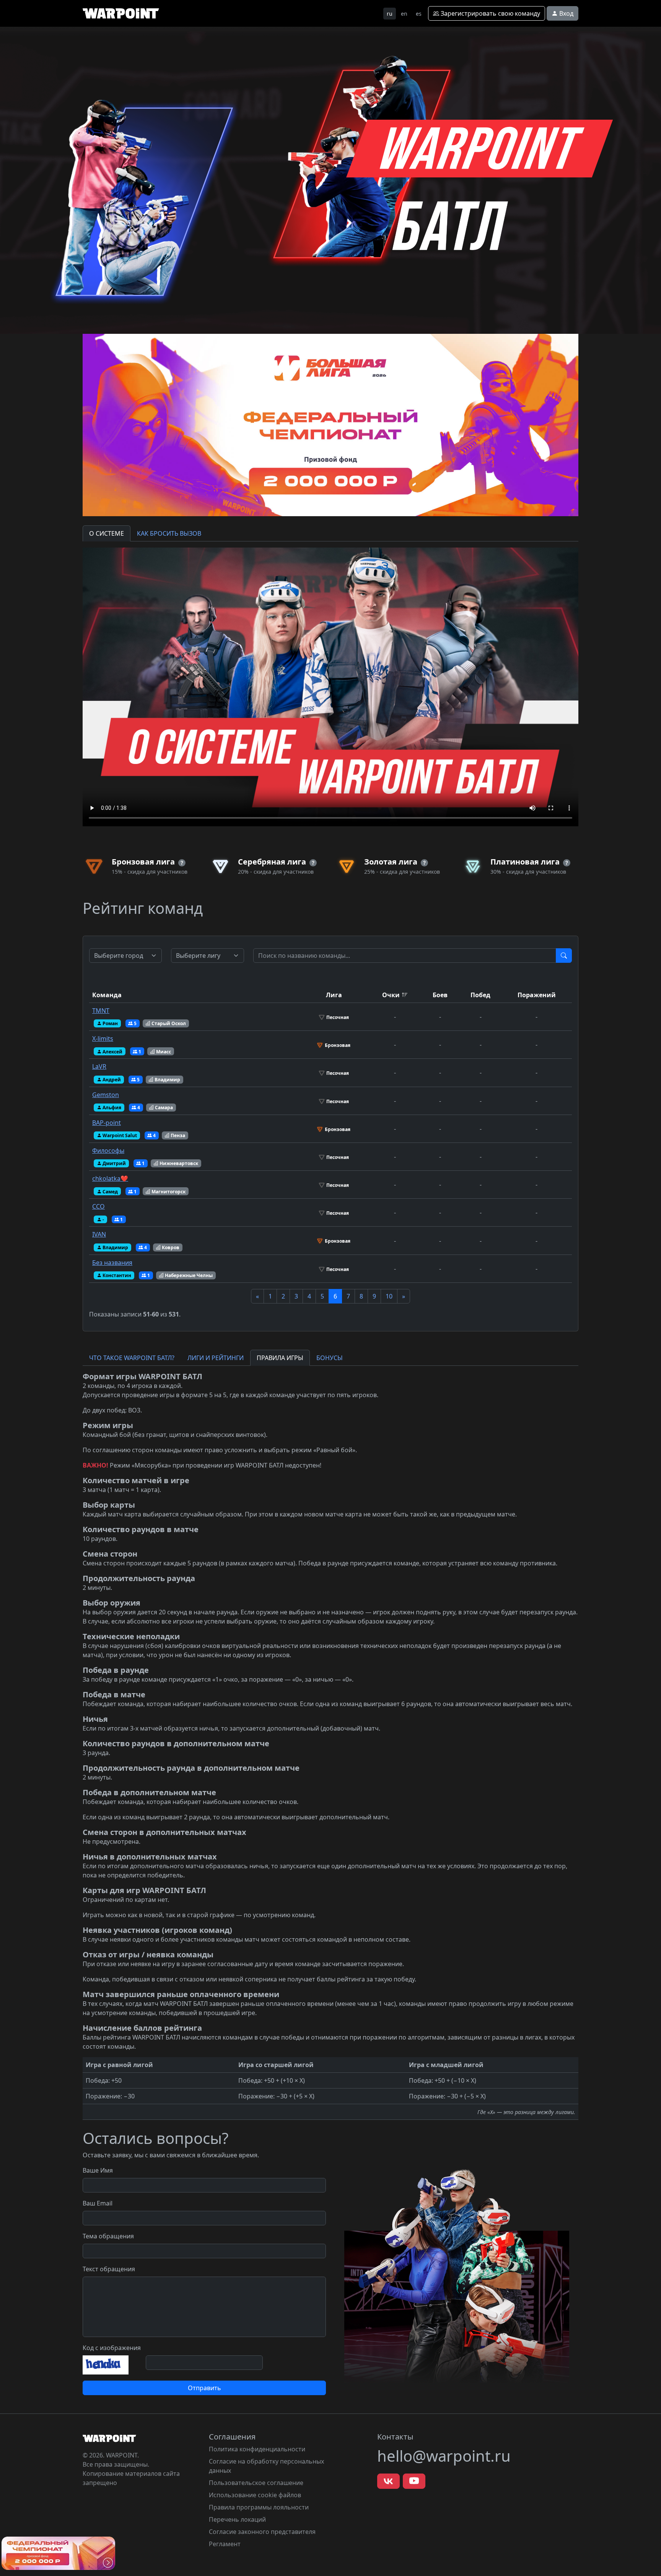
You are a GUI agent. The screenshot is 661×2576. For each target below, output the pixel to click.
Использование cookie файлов (255, 2495)
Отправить (204, 2388)
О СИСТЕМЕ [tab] (107, 533)
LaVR (99, 1066)
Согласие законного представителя (262, 2532)
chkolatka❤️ (110, 1178)
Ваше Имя (98, 2170)
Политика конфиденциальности (257, 2449)
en (404, 14)
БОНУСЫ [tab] (330, 1358)
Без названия (112, 1263)
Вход (566, 13)
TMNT (101, 1011)
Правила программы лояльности (259, 2507)
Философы (108, 1151)
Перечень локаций (237, 2519)
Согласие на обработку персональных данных (266, 2466)
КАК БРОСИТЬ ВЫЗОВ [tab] (169, 533)
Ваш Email (98, 2203)
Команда (107, 995)
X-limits (103, 1039)
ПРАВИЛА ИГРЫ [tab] (280, 1358)
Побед (480, 995)
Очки (391, 995)
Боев (440, 995)
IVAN (99, 1234)
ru (390, 14)
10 (389, 1296)
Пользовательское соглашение (256, 2483)
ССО (98, 1206)
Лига (334, 995)
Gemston (106, 1095)
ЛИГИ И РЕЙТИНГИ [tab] (216, 1358)
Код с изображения (112, 2348)
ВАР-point (107, 1123)
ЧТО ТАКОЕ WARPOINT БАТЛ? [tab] (132, 1358)
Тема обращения (108, 2236)
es (419, 14)
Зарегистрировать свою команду (490, 13)
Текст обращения (109, 2269)
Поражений (537, 995)
